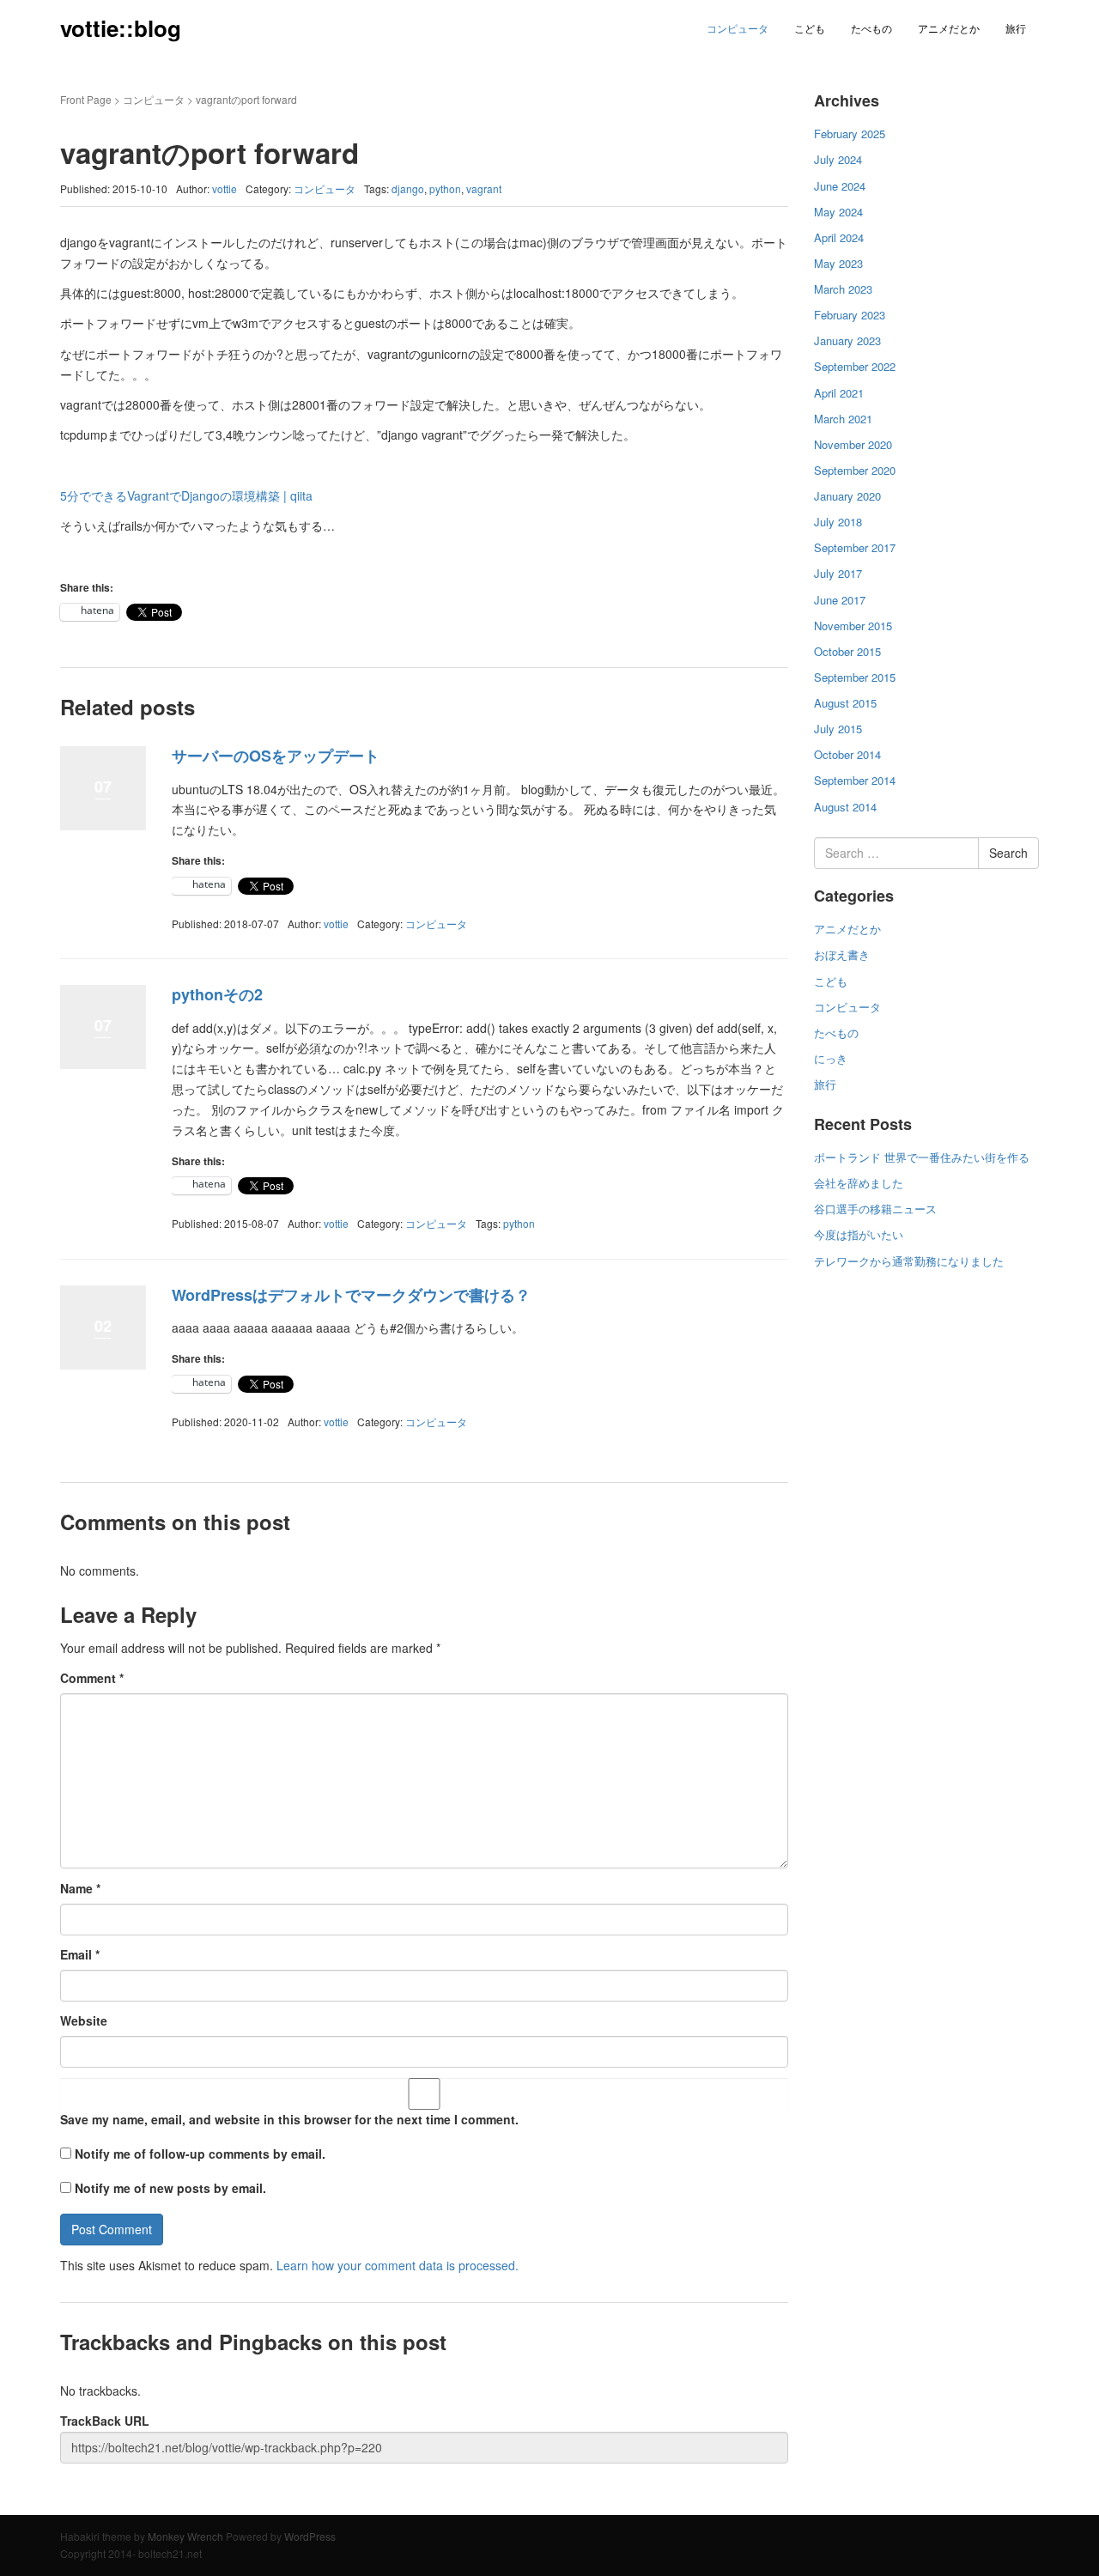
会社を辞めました (859, 1183)
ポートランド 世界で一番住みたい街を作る (922, 1157)
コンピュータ (738, 28)
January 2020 (847, 496)
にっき (831, 1058)
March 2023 (843, 289)
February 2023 (850, 315)
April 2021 (839, 393)
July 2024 (838, 159)
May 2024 (838, 212)
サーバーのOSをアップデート (276, 756)
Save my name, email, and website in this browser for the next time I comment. (289, 2119)
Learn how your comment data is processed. (398, 2265)
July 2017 (838, 573)
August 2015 (845, 703)
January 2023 (847, 340)
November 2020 (853, 444)
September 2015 (855, 677)
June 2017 (840, 600)
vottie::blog (121, 28)
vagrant (484, 188)
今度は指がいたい (859, 1234)
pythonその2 (217, 994)
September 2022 (855, 366)
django (408, 188)
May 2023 (838, 263)
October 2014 (847, 754)
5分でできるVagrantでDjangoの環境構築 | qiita (186, 495)
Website (84, 2020)
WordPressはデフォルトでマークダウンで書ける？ (351, 1295)
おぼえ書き (842, 954)
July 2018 (838, 522)
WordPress (310, 2536)
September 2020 (855, 470)
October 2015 (847, 651)
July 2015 (838, 729)
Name (80, 1888)
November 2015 (853, 626)
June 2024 (840, 186)
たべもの (871, 28)
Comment (92, 1678)
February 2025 (850, 134)
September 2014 (855, 780)
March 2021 (843, 419)
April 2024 (839, 237)
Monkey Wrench (185, 2536)
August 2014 (845, 807)
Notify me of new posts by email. (170, 2188)
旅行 (1016, 28)
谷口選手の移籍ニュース (875, 1209)
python (445, 188)
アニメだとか (949, 28)
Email (80, 1954)
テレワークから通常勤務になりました (909, 1261)
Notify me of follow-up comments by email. (200, 2154)
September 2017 (855, 547)
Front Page (86, 99)
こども (810, 28)
